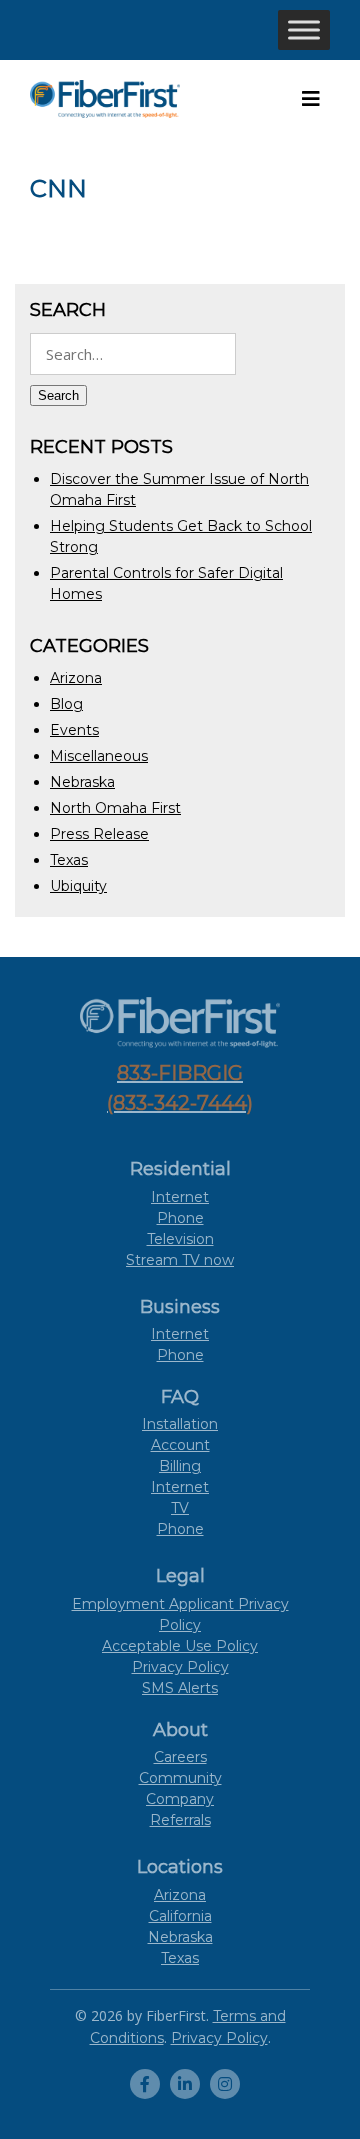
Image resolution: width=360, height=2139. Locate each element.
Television (180, 1239)
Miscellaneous (99, 756)
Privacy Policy (180, 1667)
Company (180, 1799)
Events (74, 730)
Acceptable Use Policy (180, 1646)
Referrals (180, 1820)
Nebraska (82, 782)
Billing (180, 1466)
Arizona (76, 678)
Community (180, 1778)
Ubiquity (78, 886)
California (180, 1916)
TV (180, 1508)
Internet (180, 1197)
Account (180, 1445)
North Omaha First (115, 808)
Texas (69, 860)
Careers (180, 1757)
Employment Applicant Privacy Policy (180, 1614)
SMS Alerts (180, 1688)
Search (58, 395)
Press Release (99, 834)
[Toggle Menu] (304, 29)
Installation (180, 1424)
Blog (66, 704)
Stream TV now (180, 1260)
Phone (180, 1218)
